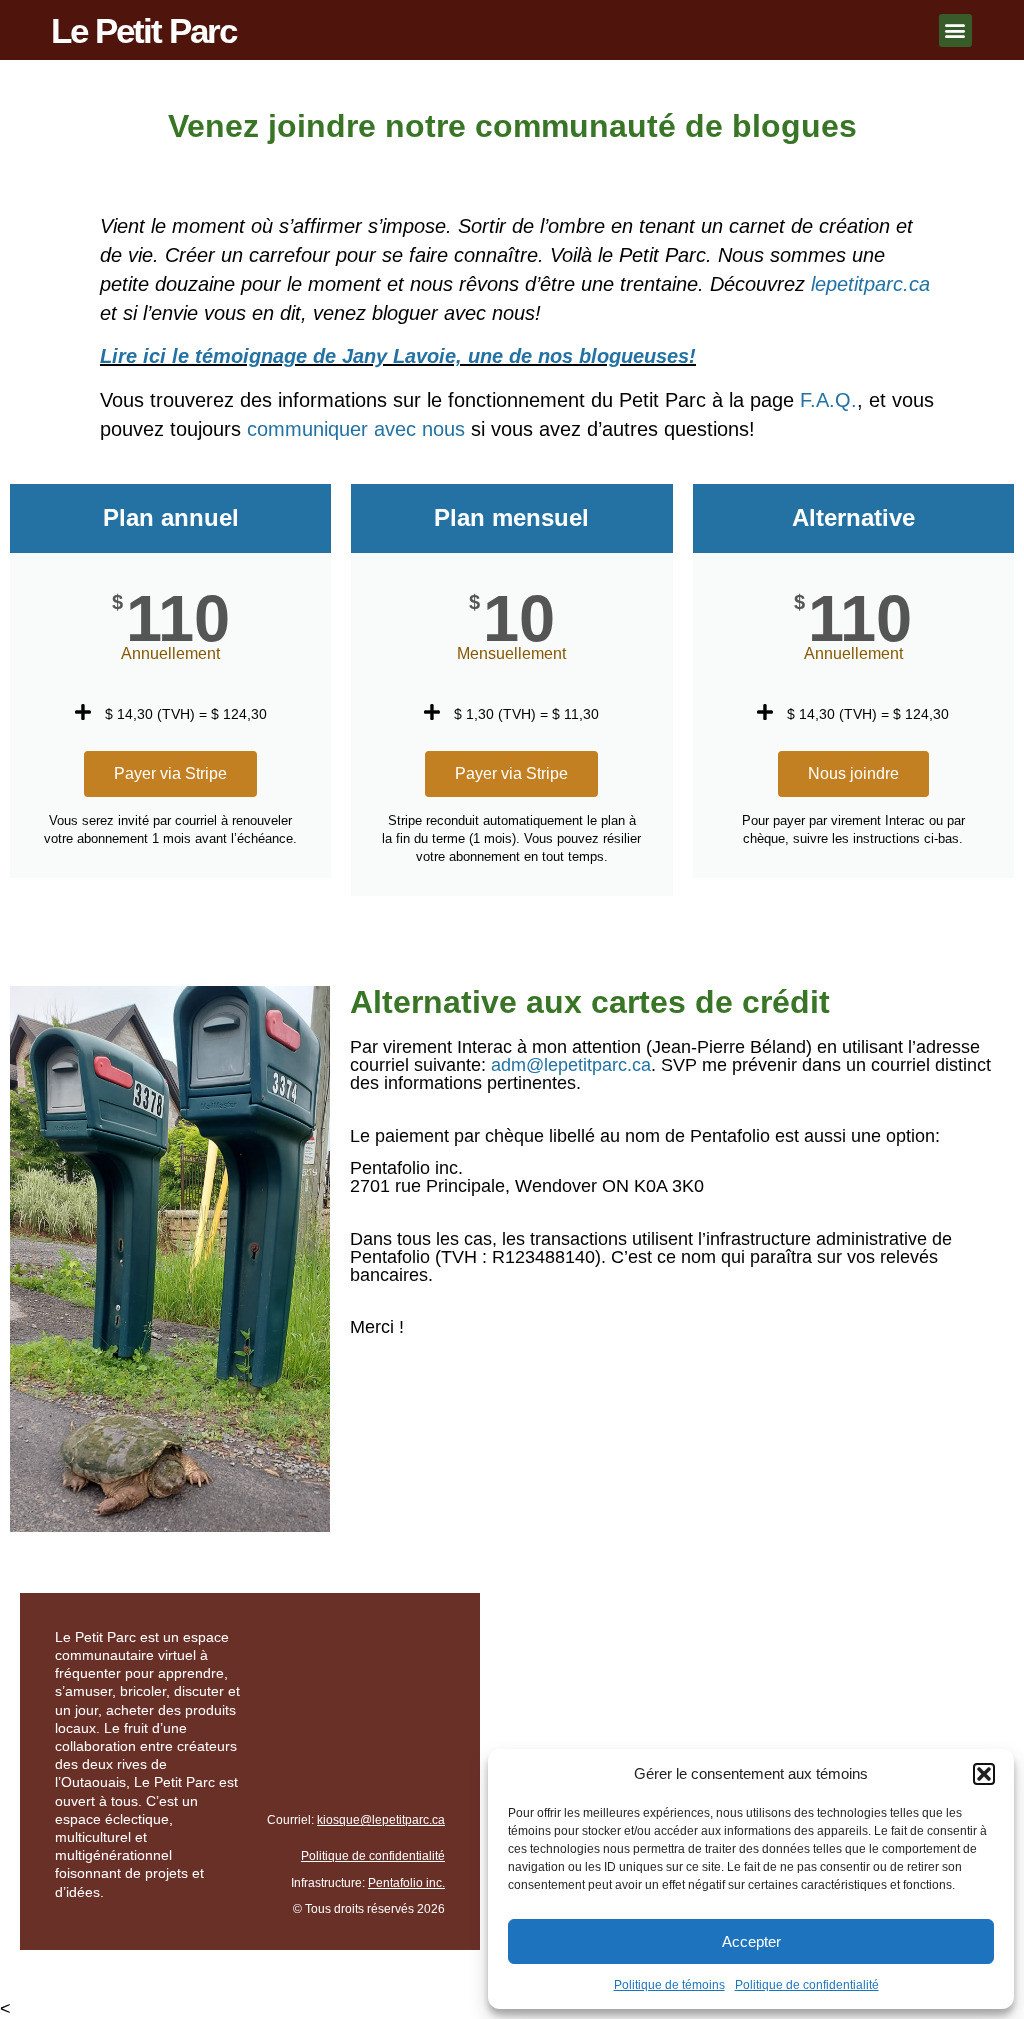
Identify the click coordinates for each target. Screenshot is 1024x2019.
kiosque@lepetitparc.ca (381, 1820)
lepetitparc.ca (870, 284)
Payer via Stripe (170, 773)
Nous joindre (853, 773)
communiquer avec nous (356, 429)
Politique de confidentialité (807, 1985)
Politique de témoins (669, 1985)
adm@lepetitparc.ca (571, 1065)
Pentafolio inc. (406, 1883)
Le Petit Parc (143, 30)
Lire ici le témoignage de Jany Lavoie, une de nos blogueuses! (398, 356)
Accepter (751, 1941)
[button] (984, 1774)
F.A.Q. (828, 400)
